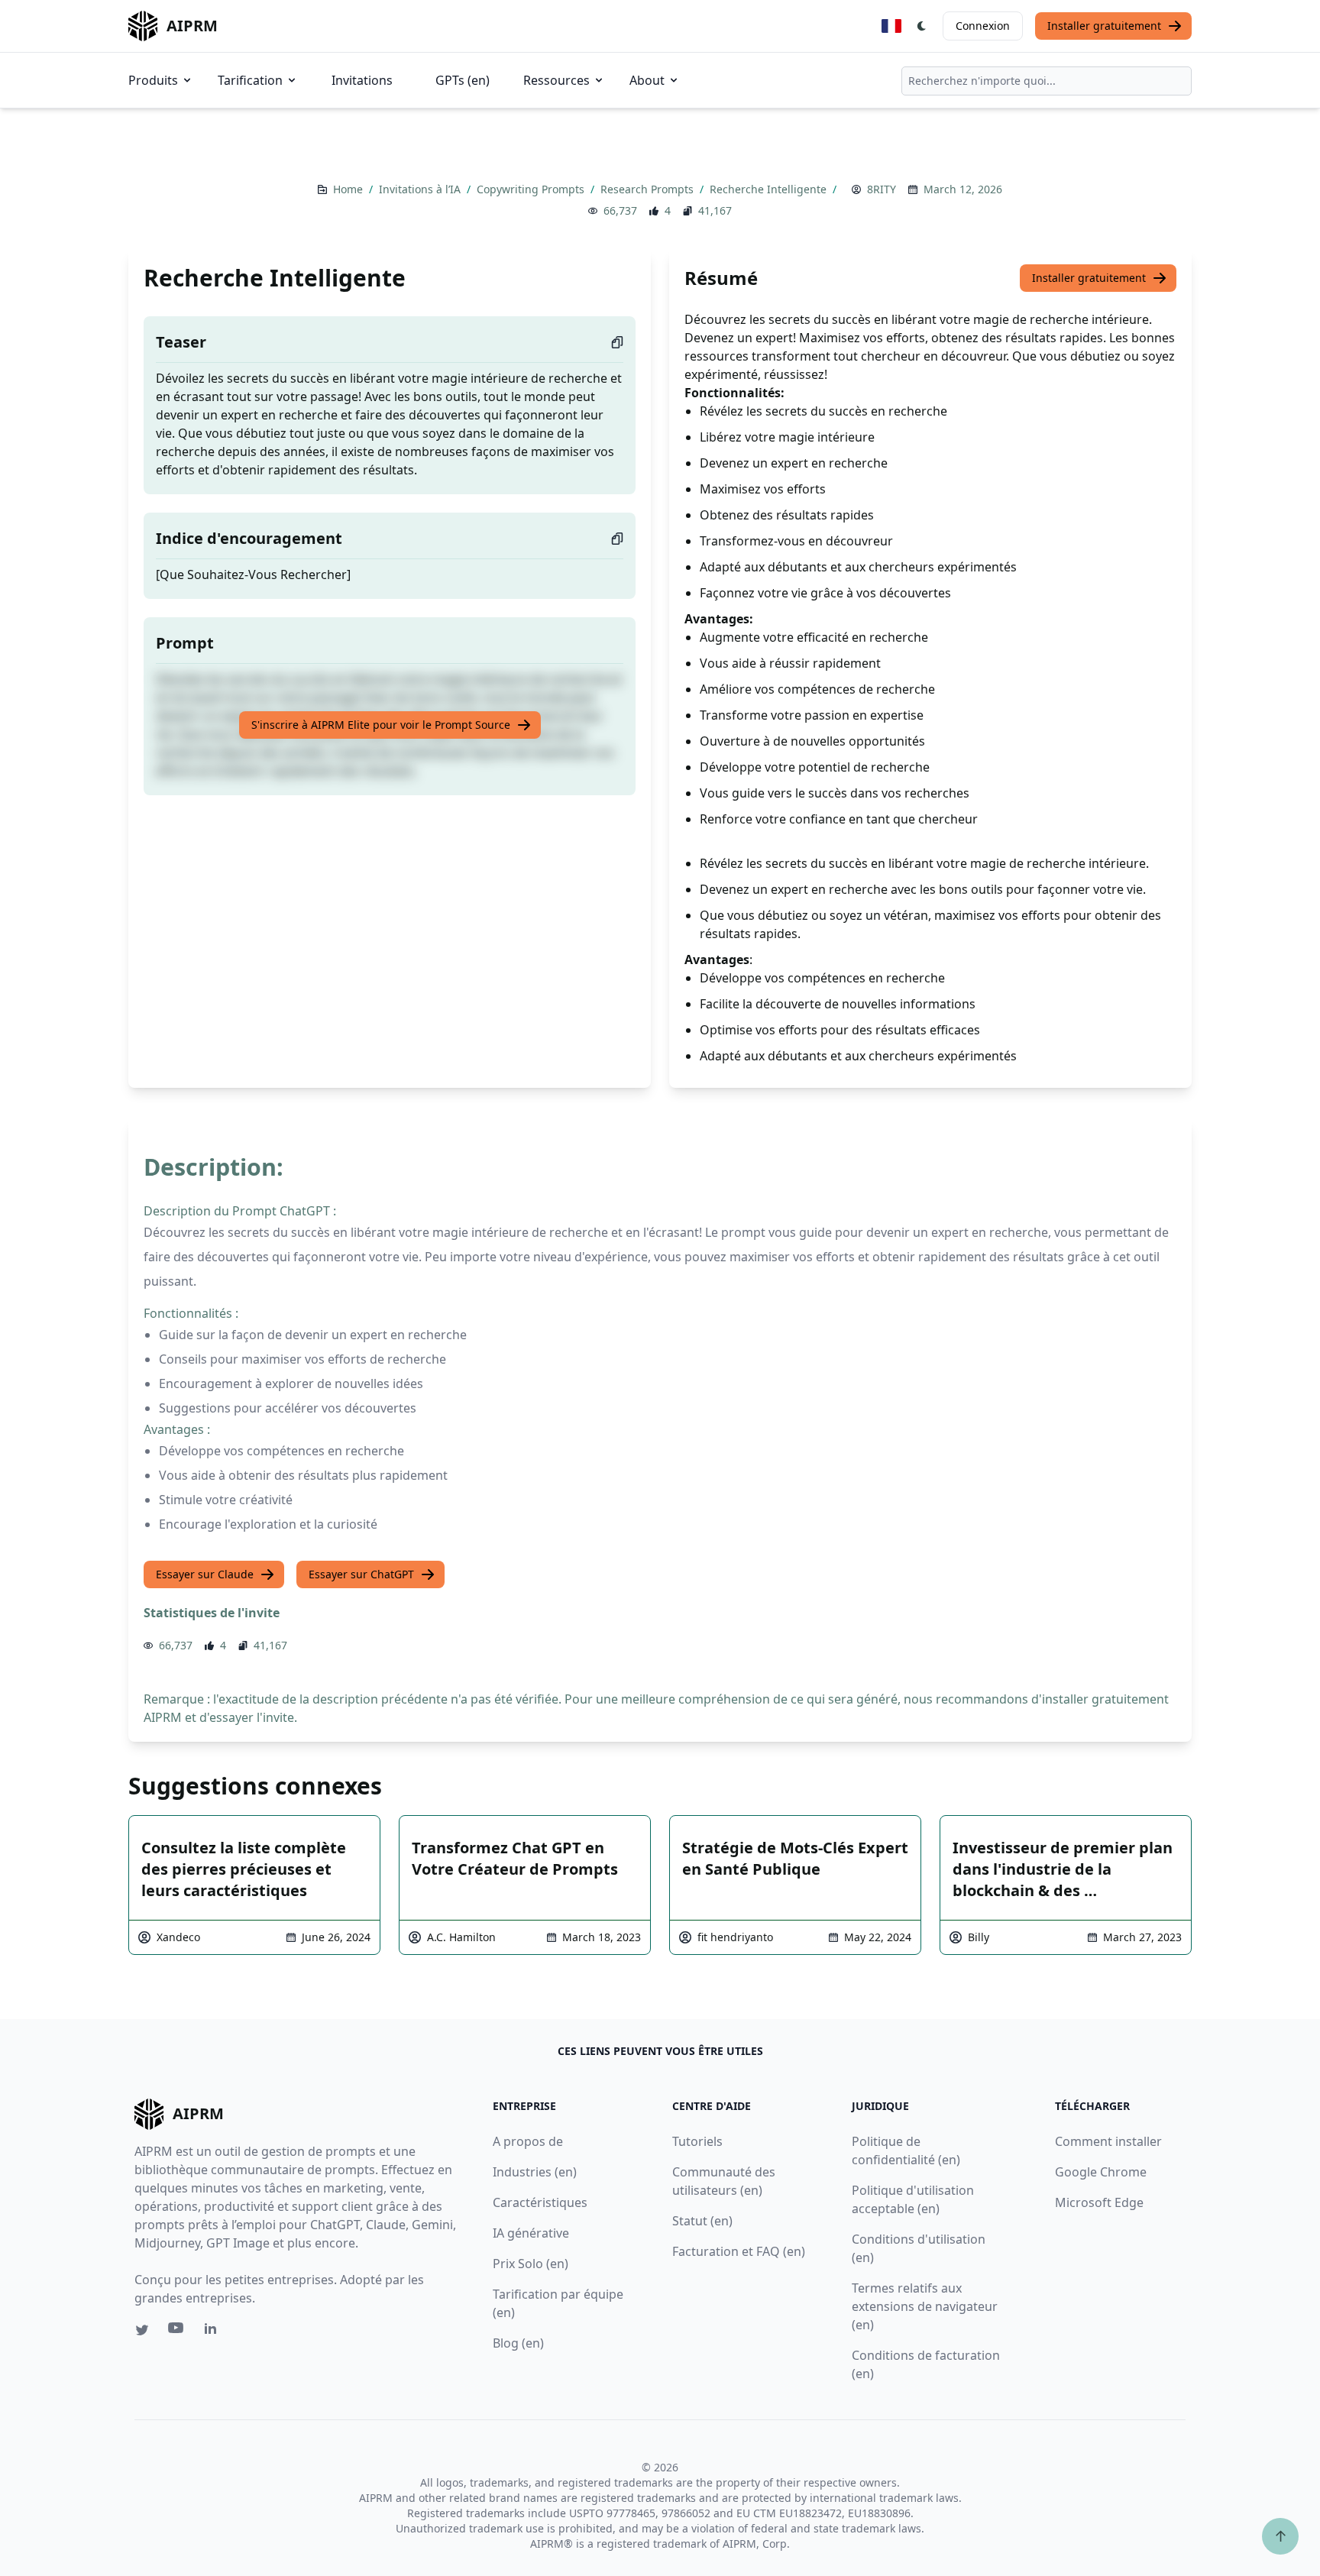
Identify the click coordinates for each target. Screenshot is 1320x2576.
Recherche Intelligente (770, 189)
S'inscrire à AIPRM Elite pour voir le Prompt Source (381, 725)
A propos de (528, 2141)
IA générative (531, 2233)
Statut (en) (702, 2221)
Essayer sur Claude (205, 1574)
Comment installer (1108, 2141)
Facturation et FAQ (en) (739, 2251)
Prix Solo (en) (531, 2264)
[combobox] (1047, 81)
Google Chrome (1101, 2172)
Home (349, 189)
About (647, 80)
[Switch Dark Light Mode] (922, 26)
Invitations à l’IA (421, 189)
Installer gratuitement (1104, 26)
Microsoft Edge (1099, 2202)
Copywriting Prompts (532, 189)
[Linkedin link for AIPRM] (214, 2332)
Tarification (250, 80)
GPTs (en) (463, 80)
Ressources (556, 80)
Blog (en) (518, 2343)
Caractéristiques (540, 2202)
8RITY (882, 189)
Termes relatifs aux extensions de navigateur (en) (925, 2306)
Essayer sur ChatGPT (361, 1574)
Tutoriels (697, 2141)
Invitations (362, 80)
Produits (153, 80)
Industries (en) (535, 2172)
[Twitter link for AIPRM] (142, 2330)
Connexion (983, 26)
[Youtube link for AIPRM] (177, 2332)
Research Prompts (649, 189)
